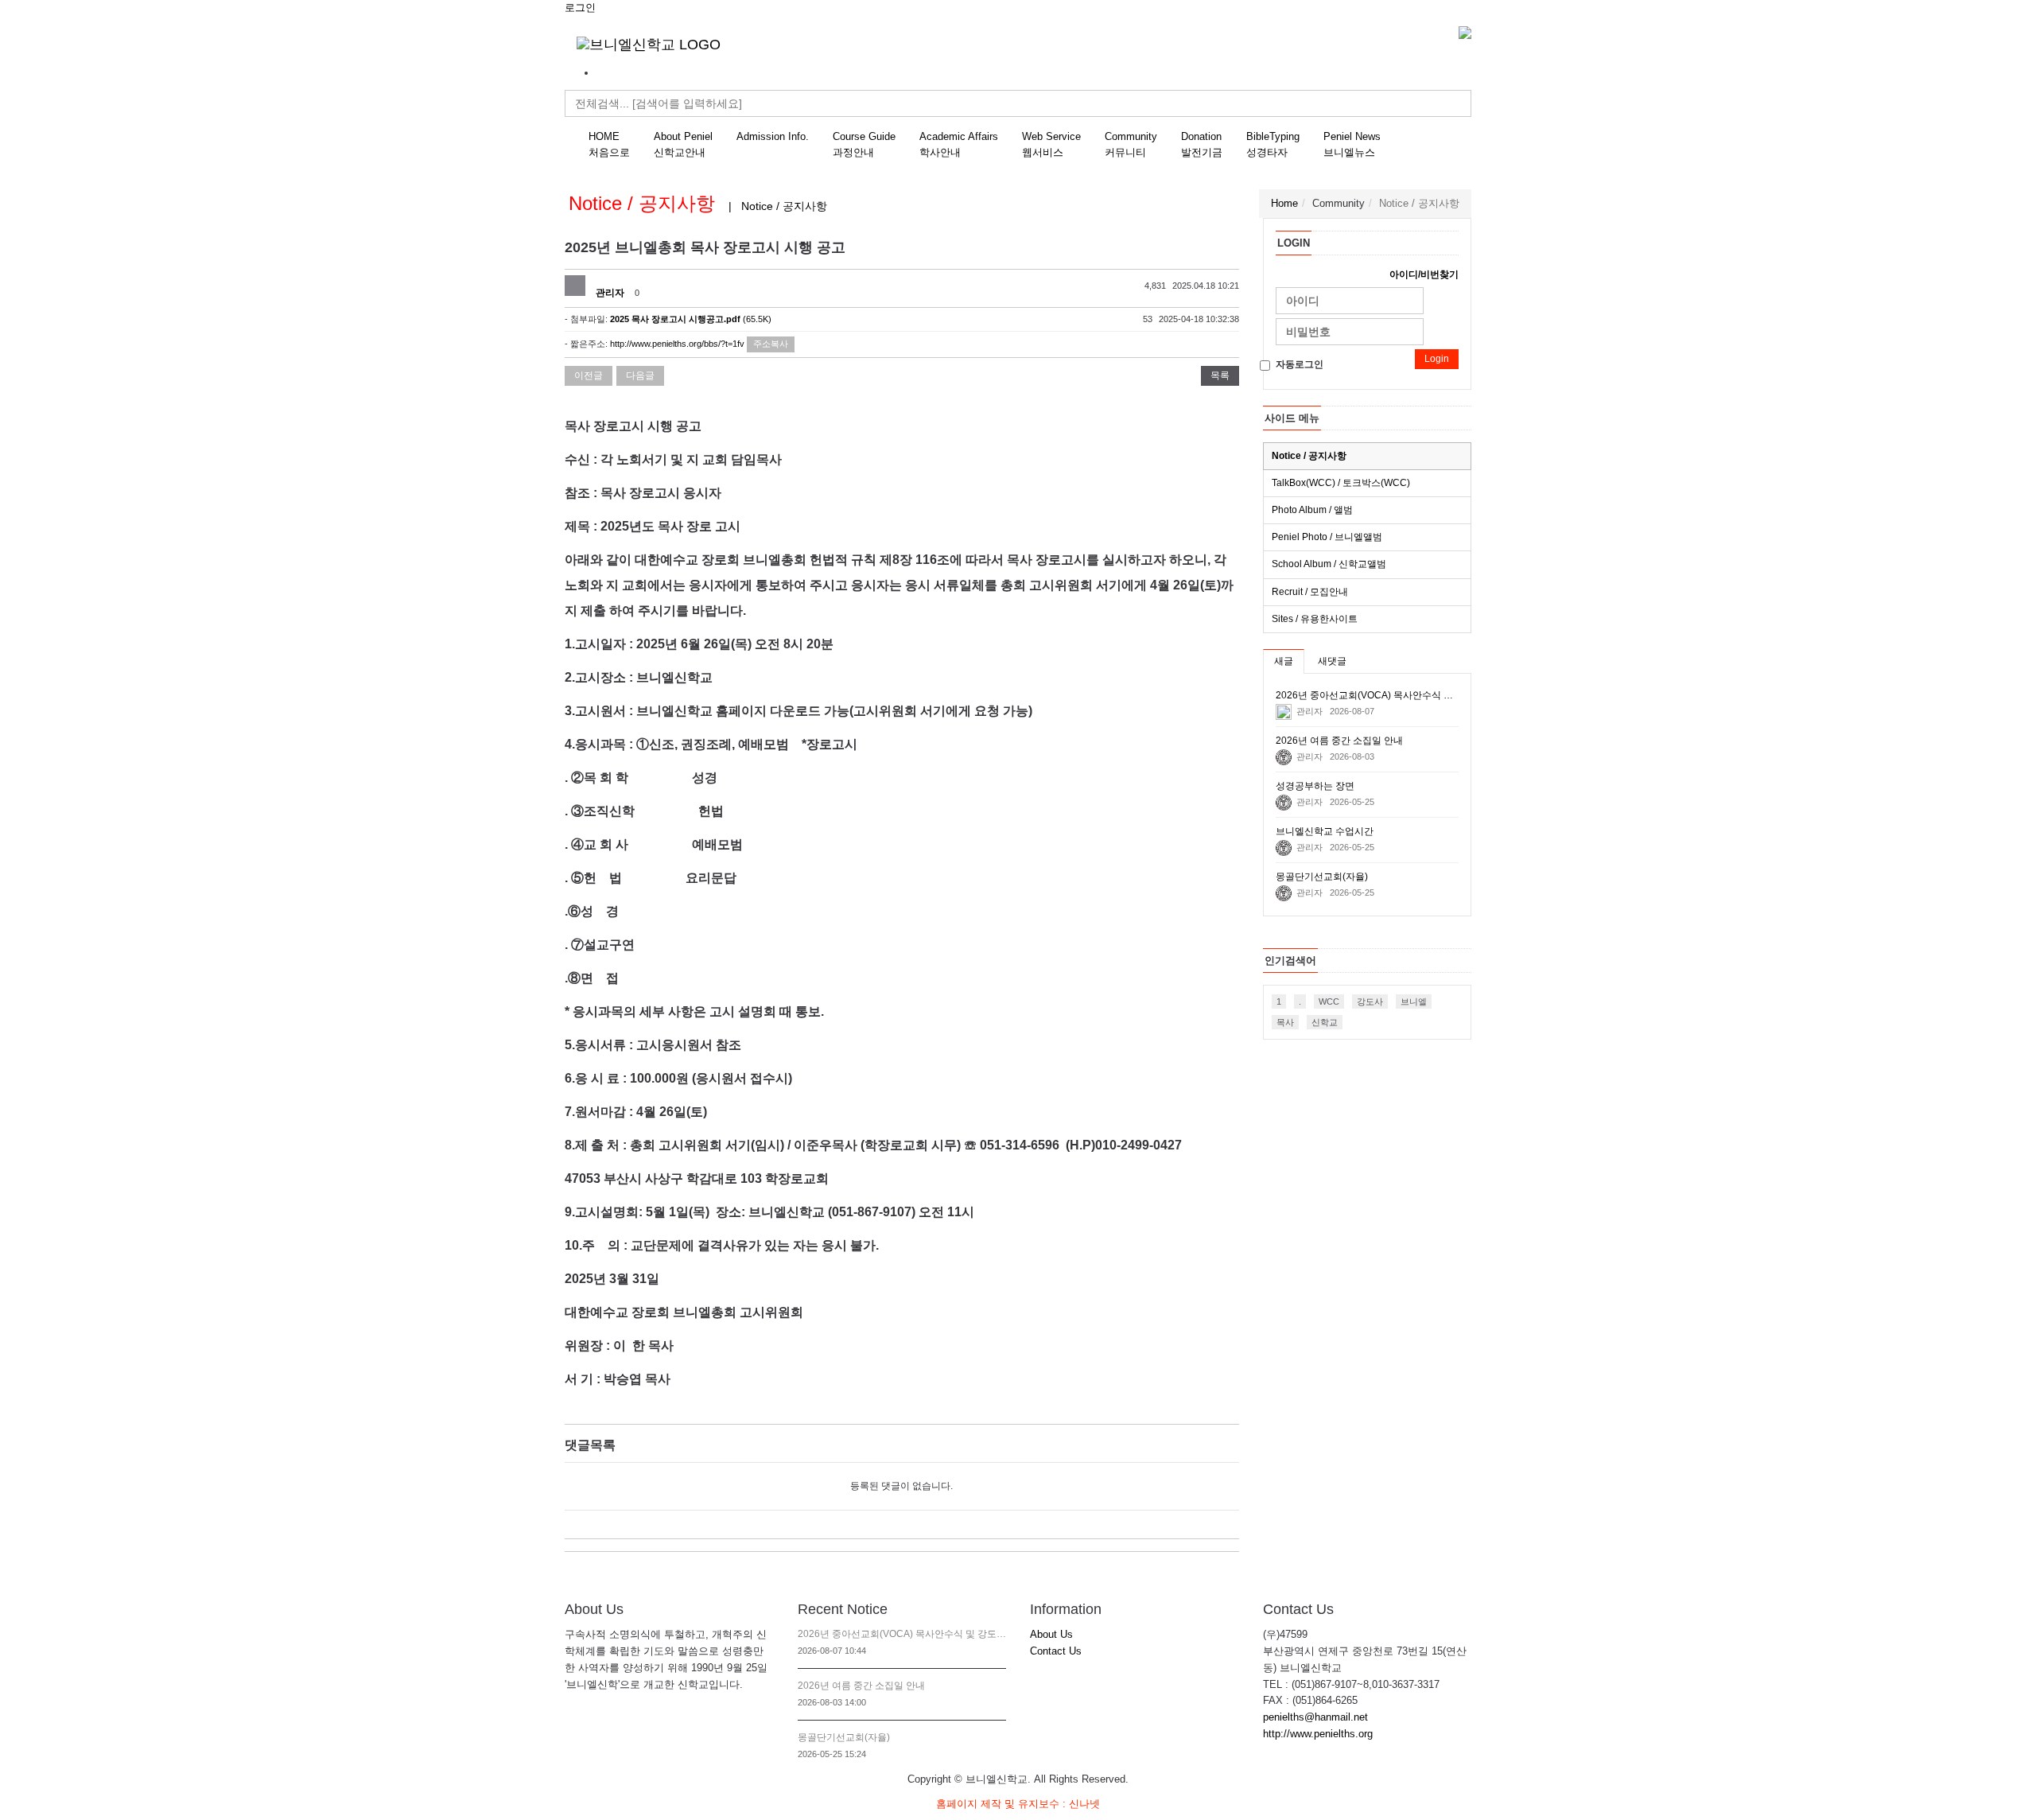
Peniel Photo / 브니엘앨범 (1327, 537)
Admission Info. (773, 136)
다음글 (640, 375)
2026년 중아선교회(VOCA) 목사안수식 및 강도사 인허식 (902, 1634)
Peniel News (1352, 144)
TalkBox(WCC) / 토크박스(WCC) (1341, 483)
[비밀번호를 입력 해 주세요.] (1350, 332)
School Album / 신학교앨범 (1329, 564)
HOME (609, 144)
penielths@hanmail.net (1315, 1717)
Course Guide (864, 144)
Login (1437, 359)
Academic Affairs (959, 144)
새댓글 (1332, 661)
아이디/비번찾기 (1424, 274)
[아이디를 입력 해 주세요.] (1350, 301)
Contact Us (1056, 1651)
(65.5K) (691, 319)
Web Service (1051, 144)
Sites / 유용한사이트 (1315, 619)
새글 (1284, 661)
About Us (1051, 1634)
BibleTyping (1273, 144)
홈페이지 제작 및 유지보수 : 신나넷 (1018, 1804)
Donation (1202, 144)
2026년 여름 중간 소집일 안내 (861, 1686)
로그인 (580, 8)
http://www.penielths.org (1318, 1734)
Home (1284, 203)
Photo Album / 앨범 (1312, 510)
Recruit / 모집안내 (1310, 592)
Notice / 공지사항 (1309, 456)
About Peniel (683, 144)
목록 (1220, 375)
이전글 (589, 375)
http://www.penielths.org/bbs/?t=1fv (677, 344)
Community (1131, 144)
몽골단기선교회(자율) (844, 1737)
